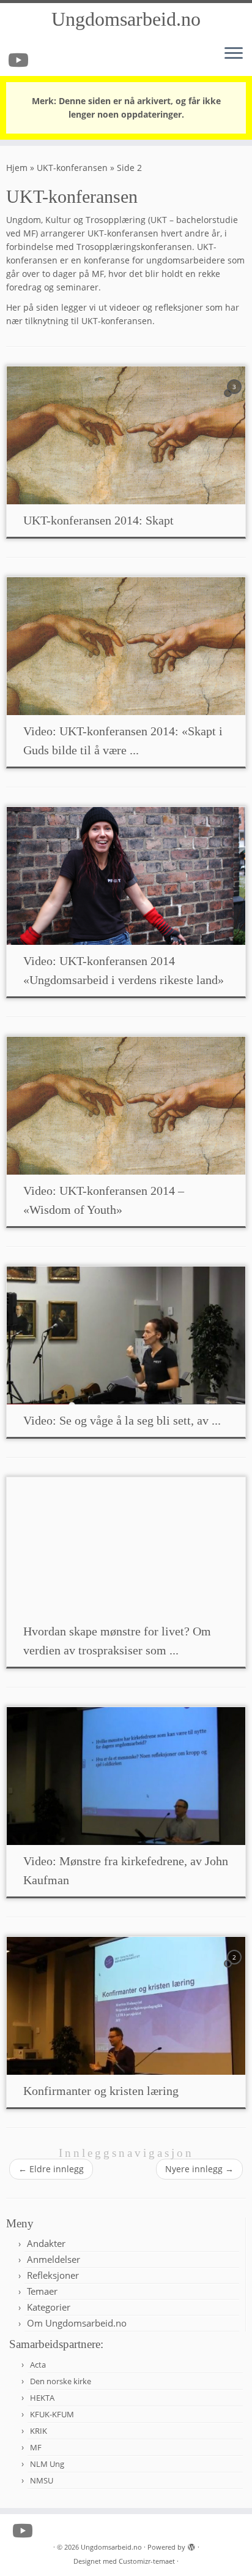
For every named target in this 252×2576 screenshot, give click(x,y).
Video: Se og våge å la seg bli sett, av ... (122, 1420)
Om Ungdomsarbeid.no (77, 2323)
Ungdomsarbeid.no (126, 19)
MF (36, 2447)
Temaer (42, 2291)
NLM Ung (47, 2464)
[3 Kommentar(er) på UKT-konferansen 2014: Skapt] (235, 398)
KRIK (39, 2431)
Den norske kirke (61, 2381)
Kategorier (49, 2307)
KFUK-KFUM (52, 2414)
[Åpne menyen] (234, 54)
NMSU (42, 2480)
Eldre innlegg (51, 2169)
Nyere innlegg (199, 2169)
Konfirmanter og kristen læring (101, 2091)
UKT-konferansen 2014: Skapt (98, 520)
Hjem (17, 168)
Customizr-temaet (147, 2561)
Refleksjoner (53, 2275)
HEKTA (42, 2398)
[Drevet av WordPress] (191, 2545)
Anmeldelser (54, 2259)
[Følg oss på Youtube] (20, 60)
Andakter (46, 2243)
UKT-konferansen (72, 168)
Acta (38, 2365)
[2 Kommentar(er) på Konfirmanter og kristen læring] (235, 1968)
